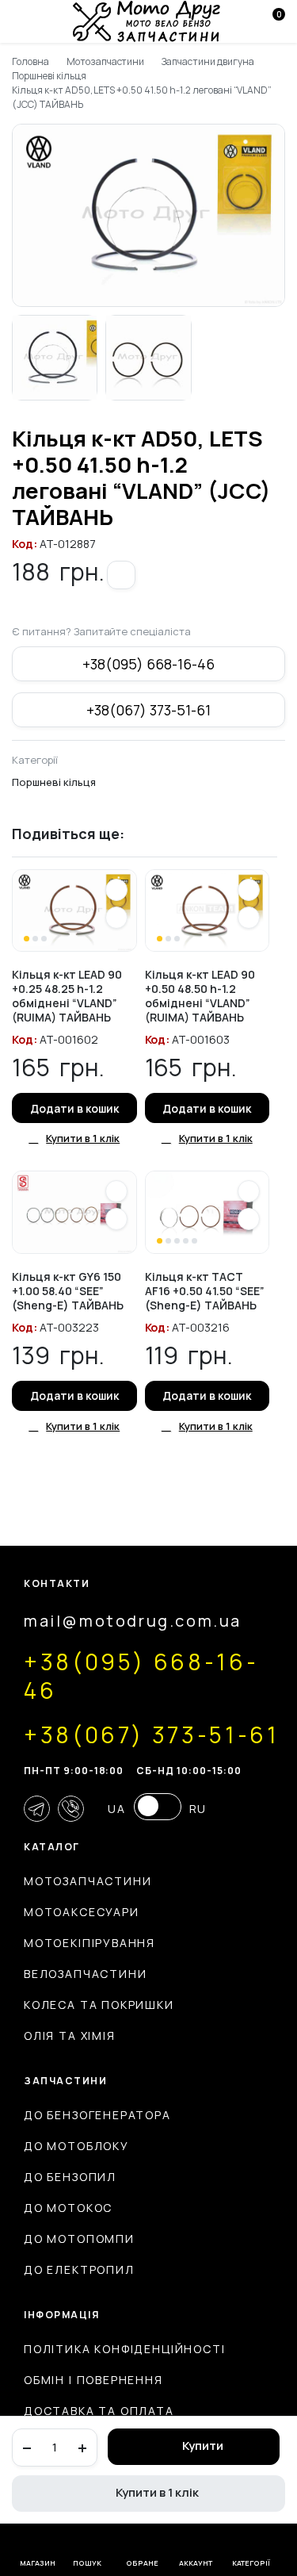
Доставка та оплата (99, 2411)
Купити (203, 2446)
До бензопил (70, 2177)
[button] (121, 575)
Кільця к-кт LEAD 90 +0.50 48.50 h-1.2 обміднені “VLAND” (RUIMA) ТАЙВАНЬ (200, 996)
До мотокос (68, 2208)
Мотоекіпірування (89, 1943)
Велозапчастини (85, 1974)
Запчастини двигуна (208, 61)
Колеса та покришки (99, 2005)
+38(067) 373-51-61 (148, 710)
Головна (30, 61)
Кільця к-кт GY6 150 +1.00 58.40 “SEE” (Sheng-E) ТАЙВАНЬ (68, 1291)
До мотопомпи (79, 2239)
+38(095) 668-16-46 (148, 664)
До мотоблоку (76, 2146)
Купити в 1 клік (157, 2492)
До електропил (79, 2269)
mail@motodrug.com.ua (133, 1621)
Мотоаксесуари (82, 1912)
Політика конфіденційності (125, 2349)
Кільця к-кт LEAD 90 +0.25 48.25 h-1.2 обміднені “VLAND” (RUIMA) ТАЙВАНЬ (67, 996)
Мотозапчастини (106, 61)
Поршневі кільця (49, 76)
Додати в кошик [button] (74, 1108)
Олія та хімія (70, 2035)
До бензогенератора (97, 2115)
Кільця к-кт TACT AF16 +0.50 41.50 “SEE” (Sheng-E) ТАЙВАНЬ (205, 1291)
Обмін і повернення (93, 2380)
